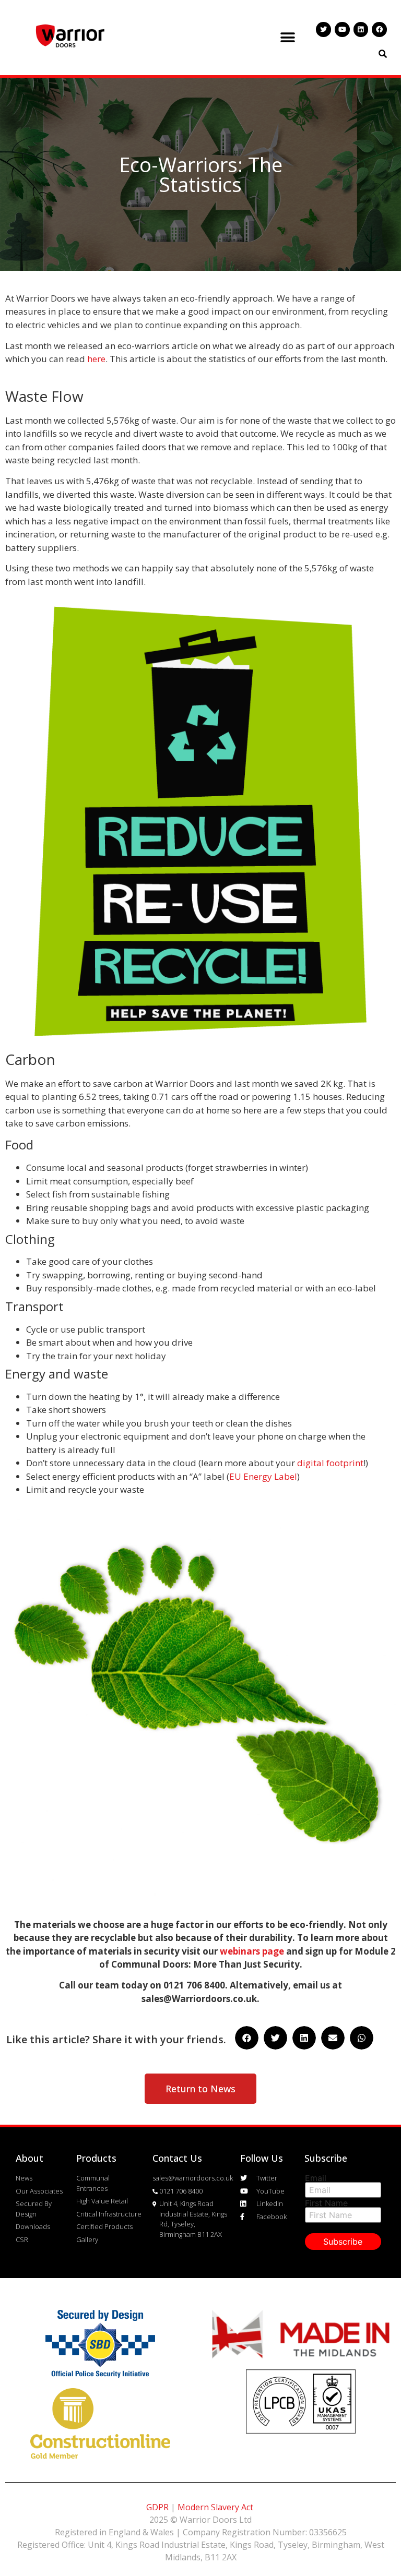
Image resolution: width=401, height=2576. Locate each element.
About (30, 2158)
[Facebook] (379, 29)
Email (316, 2178)
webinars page (252, 1951)
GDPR (157, 2507)
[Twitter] (323, 29)
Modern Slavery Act (215, 2507)
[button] (287, 37)
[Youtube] (342, 29)
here (96, 359)
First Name (326, 2203)
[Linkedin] (361, 29)
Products (96, 2158)
